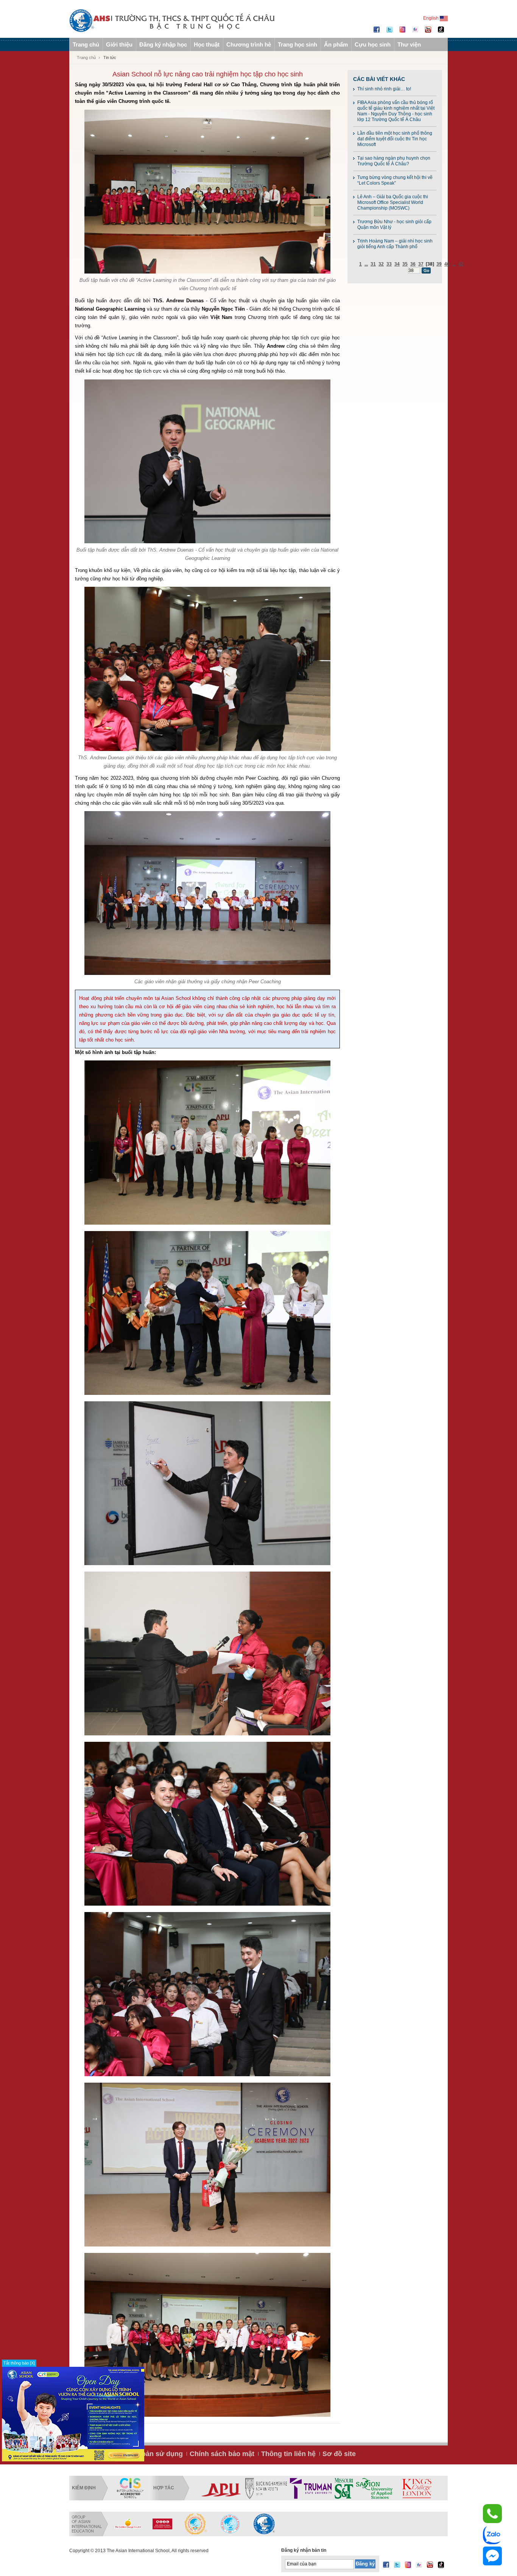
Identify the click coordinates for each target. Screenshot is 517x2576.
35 (405, 264)
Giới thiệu (119, 44)
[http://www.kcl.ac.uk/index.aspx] (297, 2488)
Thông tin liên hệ (288, 2454)
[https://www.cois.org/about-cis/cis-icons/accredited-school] (130, 2488)
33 (389, 264)
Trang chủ (86, 44)
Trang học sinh (297, 44)
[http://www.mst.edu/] (225, 2488)
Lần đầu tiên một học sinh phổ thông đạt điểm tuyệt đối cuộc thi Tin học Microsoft (395, 139)
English (431, 18)
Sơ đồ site (339, 2454)
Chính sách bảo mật (222, 2454)
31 (373, 264)
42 (461, 264)
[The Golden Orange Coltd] (128, 2524)
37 (421, 264)
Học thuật (207, 44)
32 (381, 264)
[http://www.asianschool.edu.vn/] (264, 2524)
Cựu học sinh (373, 44)
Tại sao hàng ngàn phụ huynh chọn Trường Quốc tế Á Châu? (394, 161)
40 (447, 264)
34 (397, 264)
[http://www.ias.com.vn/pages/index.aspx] (196, 2524)
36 (413, 264)
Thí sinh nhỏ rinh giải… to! (384, 89)
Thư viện (409, 44)
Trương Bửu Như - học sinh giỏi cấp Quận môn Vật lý (394, 225)
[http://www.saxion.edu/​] (255, 2488)
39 (439, 264)
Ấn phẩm (336, 44)
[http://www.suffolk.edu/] (349, 2488)
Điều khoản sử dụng (150, 2454)
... (366, 264)
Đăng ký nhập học (163, 44)
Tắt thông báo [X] (19, 2363)
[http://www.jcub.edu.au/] (402, 2488)
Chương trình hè (249, 44)
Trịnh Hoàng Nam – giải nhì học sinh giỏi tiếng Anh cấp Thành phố (395, 244)
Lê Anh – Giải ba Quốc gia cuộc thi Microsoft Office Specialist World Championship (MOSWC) (393, 202)
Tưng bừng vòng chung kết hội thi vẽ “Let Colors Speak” (395, 180)
